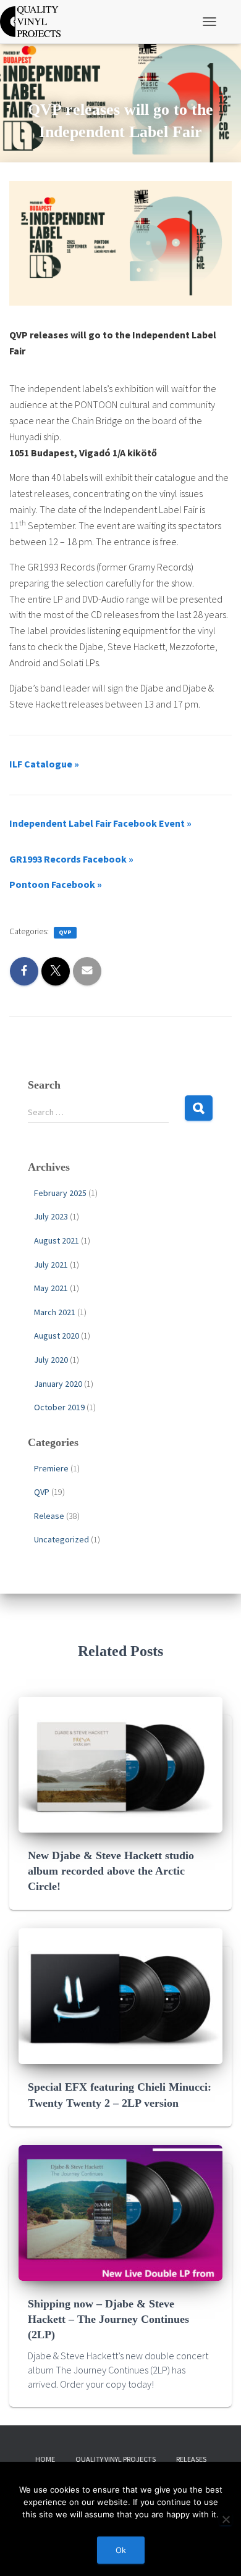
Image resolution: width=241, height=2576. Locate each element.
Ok (121, 2550)
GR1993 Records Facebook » (71, 859)
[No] (226, 2519)
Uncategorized (61, 1539)
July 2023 (51, 1216)
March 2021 (55, 1312)
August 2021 (57, 1240)
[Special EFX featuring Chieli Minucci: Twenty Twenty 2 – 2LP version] (120, 1996)
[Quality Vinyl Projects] (35, 22)
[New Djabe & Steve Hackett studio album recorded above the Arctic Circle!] (120, 1763)
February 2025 (60, 1193)
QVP (65, 932)
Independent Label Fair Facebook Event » (100, 823)
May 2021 (51, 1288)
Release (49, 1516)
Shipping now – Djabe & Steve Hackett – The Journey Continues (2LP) (108, 2319)
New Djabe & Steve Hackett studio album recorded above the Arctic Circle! (111, 1871)
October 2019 (59, 1407)
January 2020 (58, 1384)
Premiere (51, 1468)
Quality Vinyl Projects (116, 2459)
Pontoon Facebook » (56, 884)
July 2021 (51, 1265)
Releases (191, 2459)
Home (45, 2459)
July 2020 (51, 1360)
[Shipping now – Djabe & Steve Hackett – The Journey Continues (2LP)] (120, 2212)
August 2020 (57, 1336)
